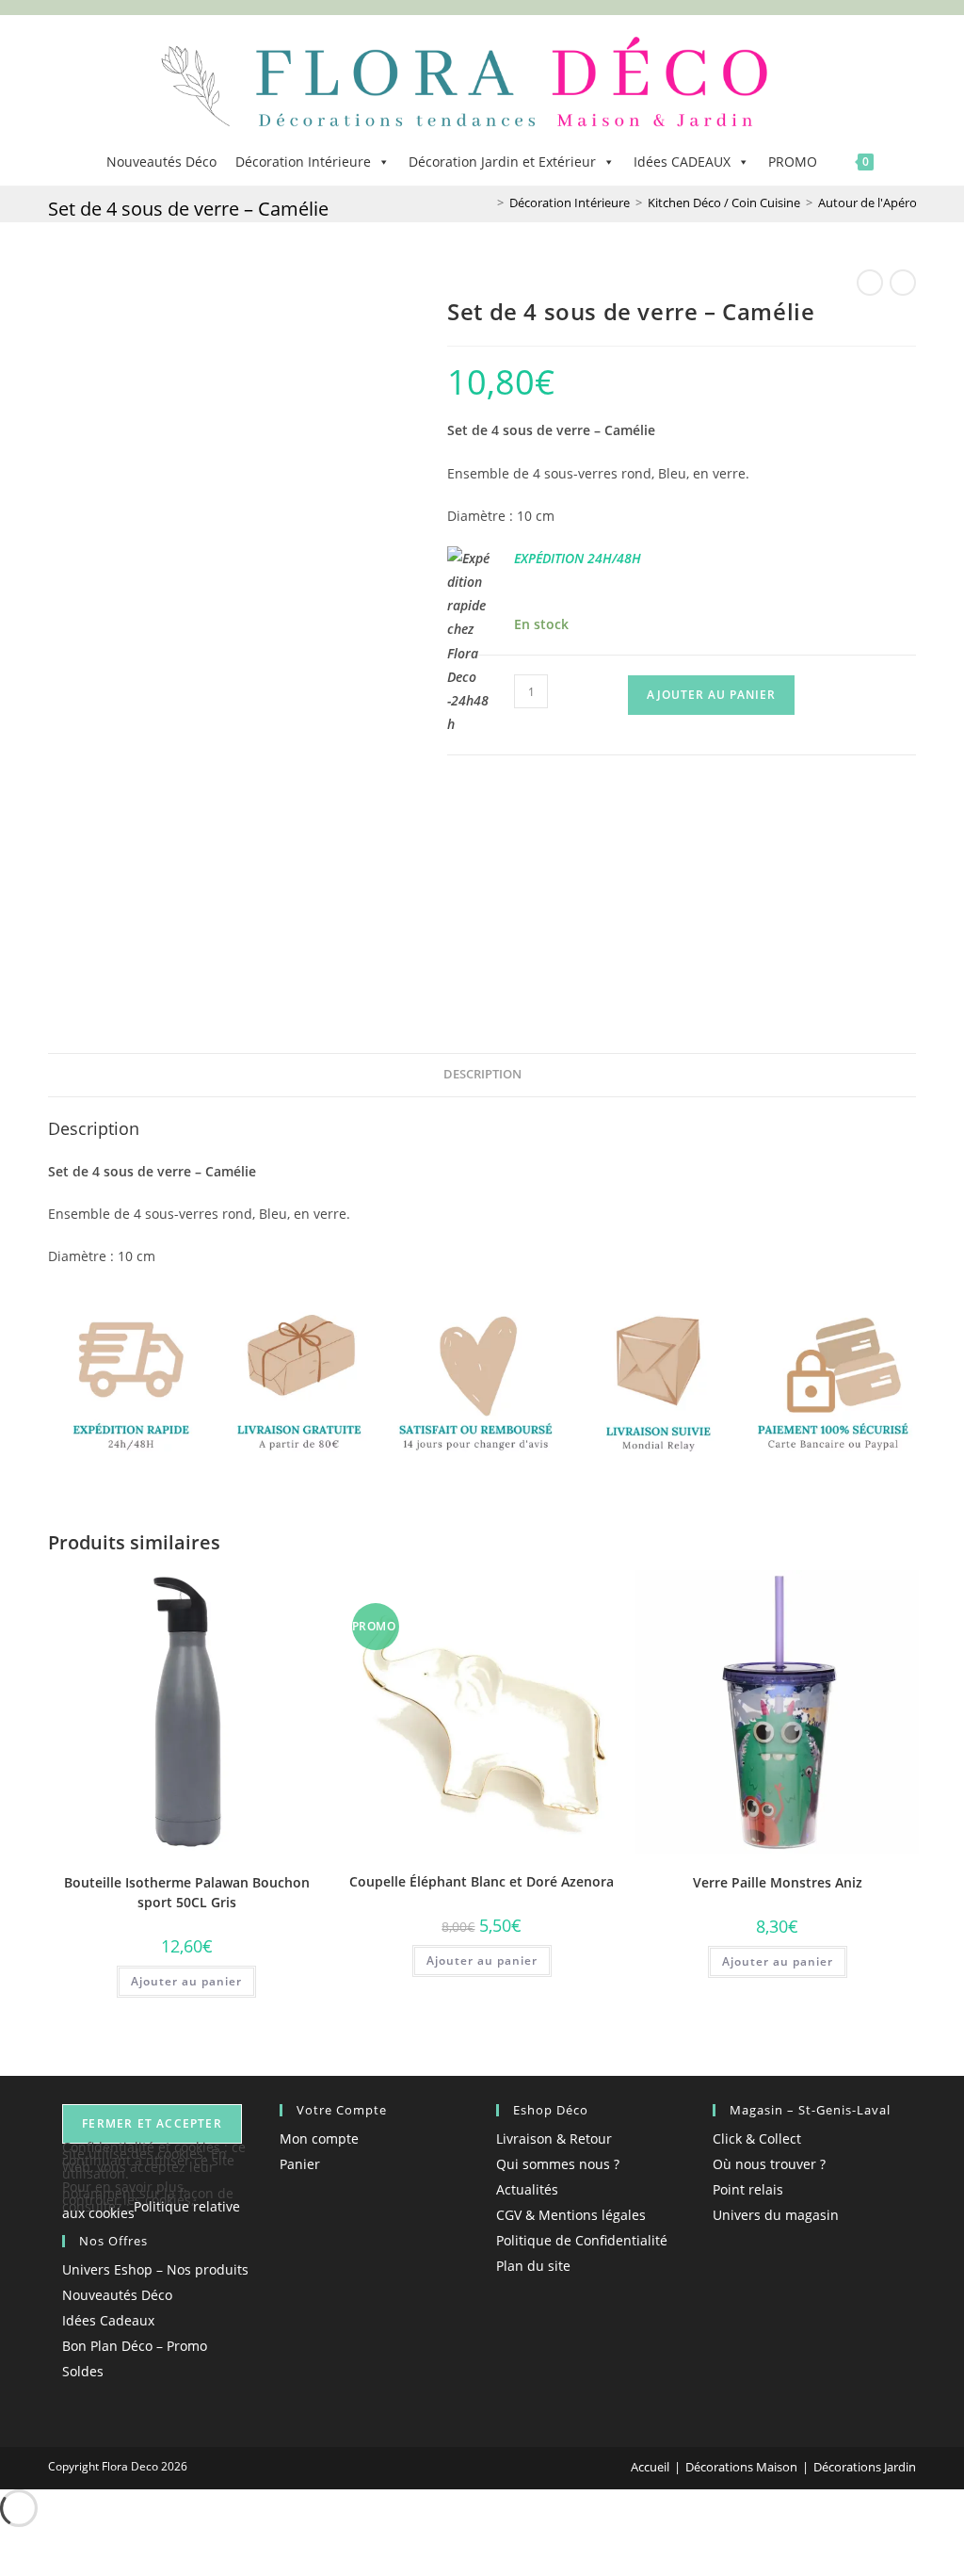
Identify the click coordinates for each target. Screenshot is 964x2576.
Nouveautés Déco (161, 162)
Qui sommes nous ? (558, 2164)
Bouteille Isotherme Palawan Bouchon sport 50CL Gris (187, 1892)
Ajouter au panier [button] (186, 1981)
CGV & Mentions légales (571, 2215)
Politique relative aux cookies (151, 2210)
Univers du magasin (776, 2215)
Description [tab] (482, 1074)
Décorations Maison (741, 2467)
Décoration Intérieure (303, 162)
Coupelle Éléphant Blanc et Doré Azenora (482, 1881)
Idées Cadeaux (108, 2320)
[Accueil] (487, 203)
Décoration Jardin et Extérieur (502, 162)
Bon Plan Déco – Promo (135, 2346)
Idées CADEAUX (682, 162)
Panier (300, 2164)
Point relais (748, 2189)
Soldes (83, 2371)
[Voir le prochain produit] (903, 283)
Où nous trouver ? (769, 2164)
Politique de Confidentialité (582, 2240)
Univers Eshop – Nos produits (155, 2269)
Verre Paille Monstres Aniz (778, 1882)
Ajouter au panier (711, 695)
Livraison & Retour (554, 2139)
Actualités (527, 2189)
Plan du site (533, 2266)
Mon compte (319, 2139)
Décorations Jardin (865, 2467)
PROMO (793, 162)
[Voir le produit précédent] (870, 283)
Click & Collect (757, 2139)
